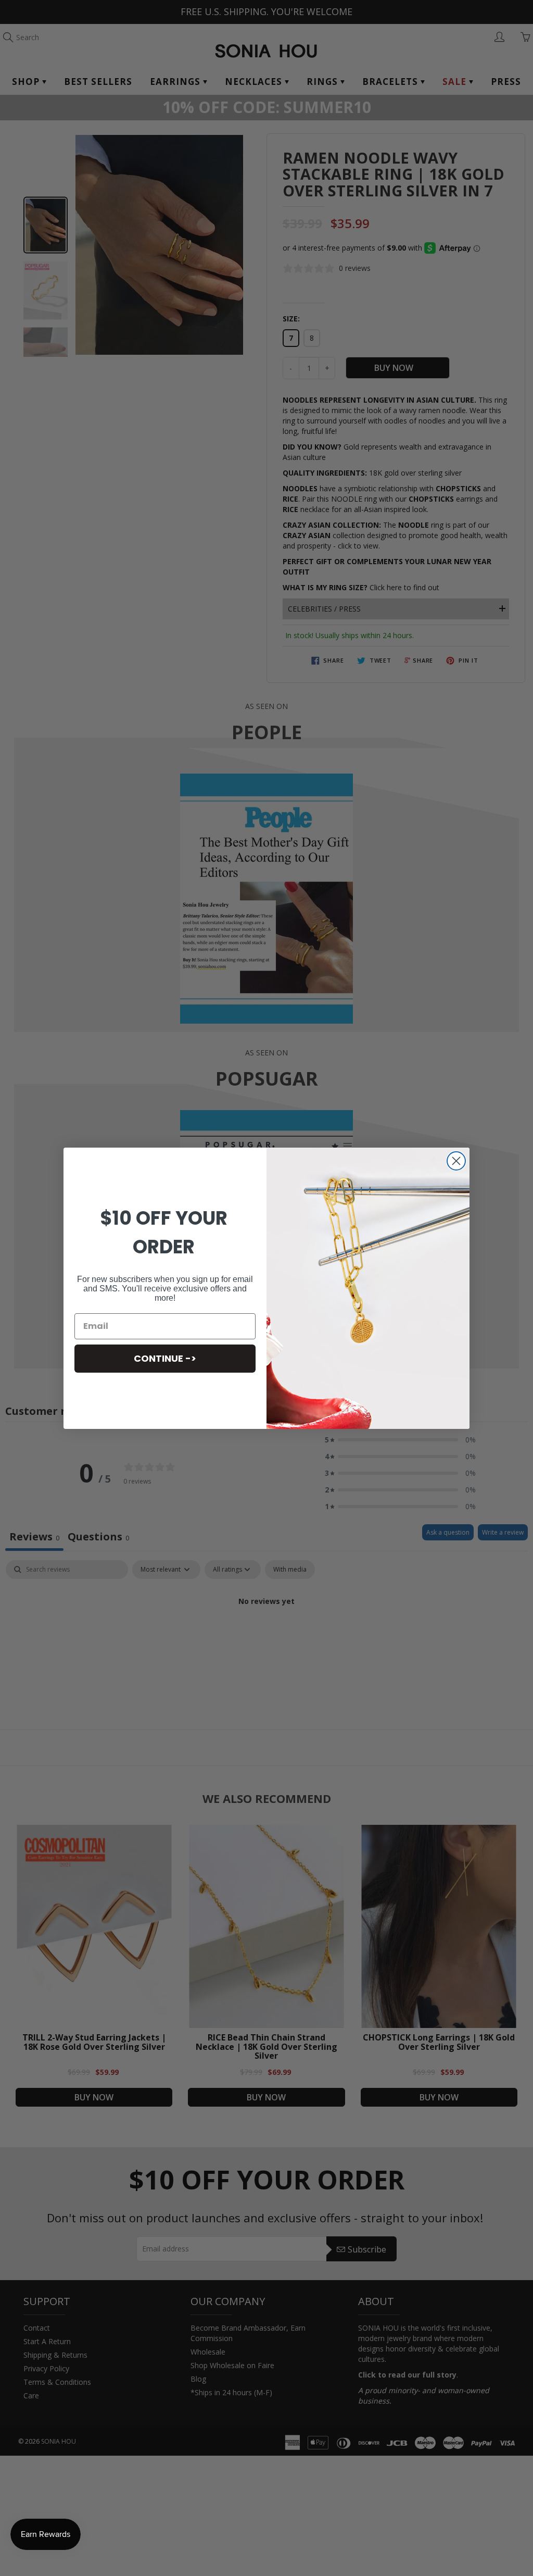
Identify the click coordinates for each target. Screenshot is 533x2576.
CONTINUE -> (165, 1358)
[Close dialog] (456, 1161)
